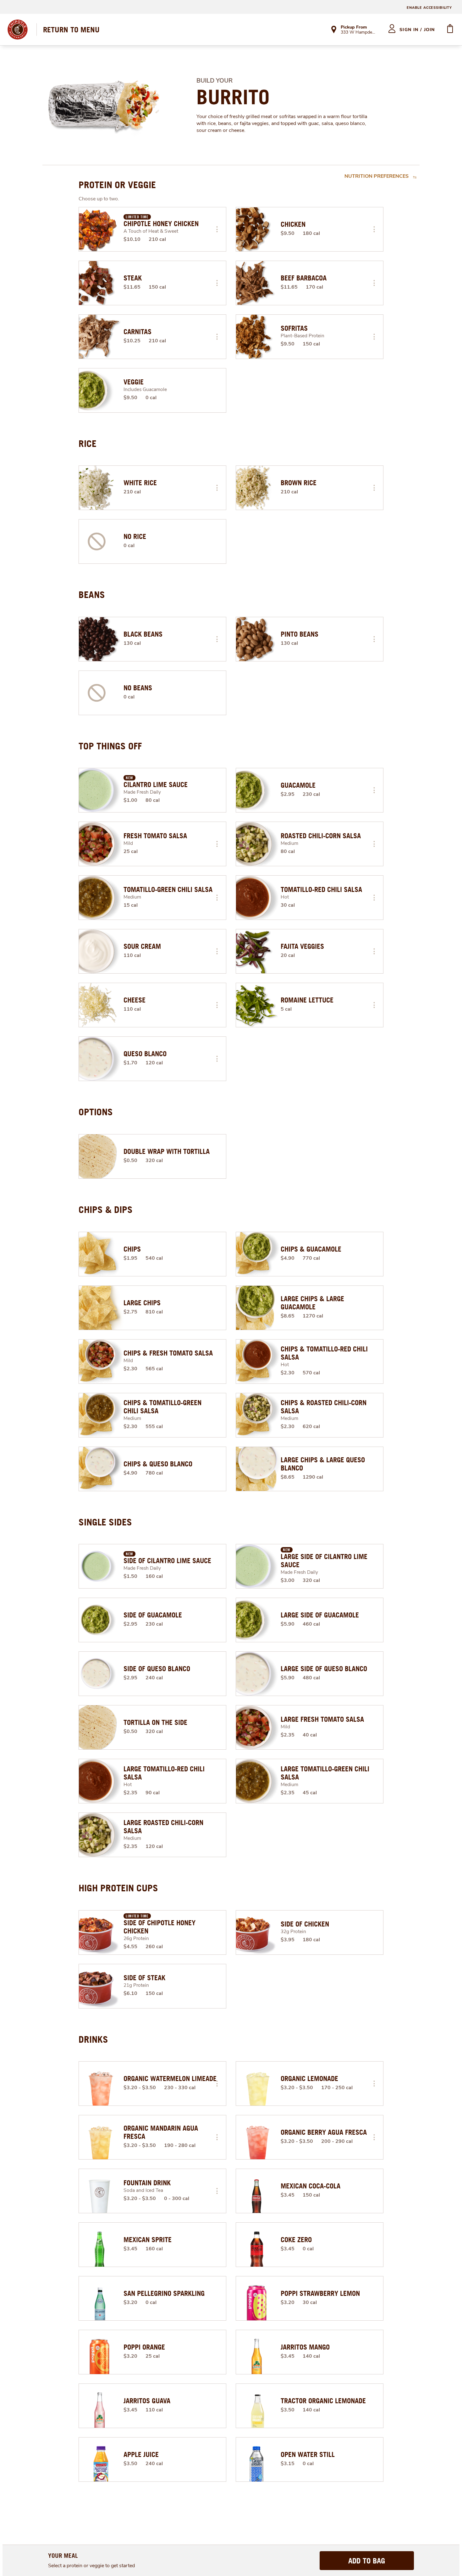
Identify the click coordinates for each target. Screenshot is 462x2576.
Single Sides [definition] (105, 1522)
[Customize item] (217, 229)
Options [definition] (96, 1112)
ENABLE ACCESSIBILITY (429, 8)
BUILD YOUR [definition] (214, 81)
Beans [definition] (92, 595)
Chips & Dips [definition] (106, 1209)
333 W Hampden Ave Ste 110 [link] (359, 33)
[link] (71, 30)
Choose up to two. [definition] (99, 199)
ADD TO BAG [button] (367, 2561)
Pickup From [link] (354, 27)
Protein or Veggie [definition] (117, 185)
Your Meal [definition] (63, 2555)
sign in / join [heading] (417, 30)
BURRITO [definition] (233, 97)
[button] (217, 229)
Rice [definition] (88, 443)
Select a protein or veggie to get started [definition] (91, 2566)
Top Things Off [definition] (110, 746)
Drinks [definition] (93, 2039)
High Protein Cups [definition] (118, 1888)
